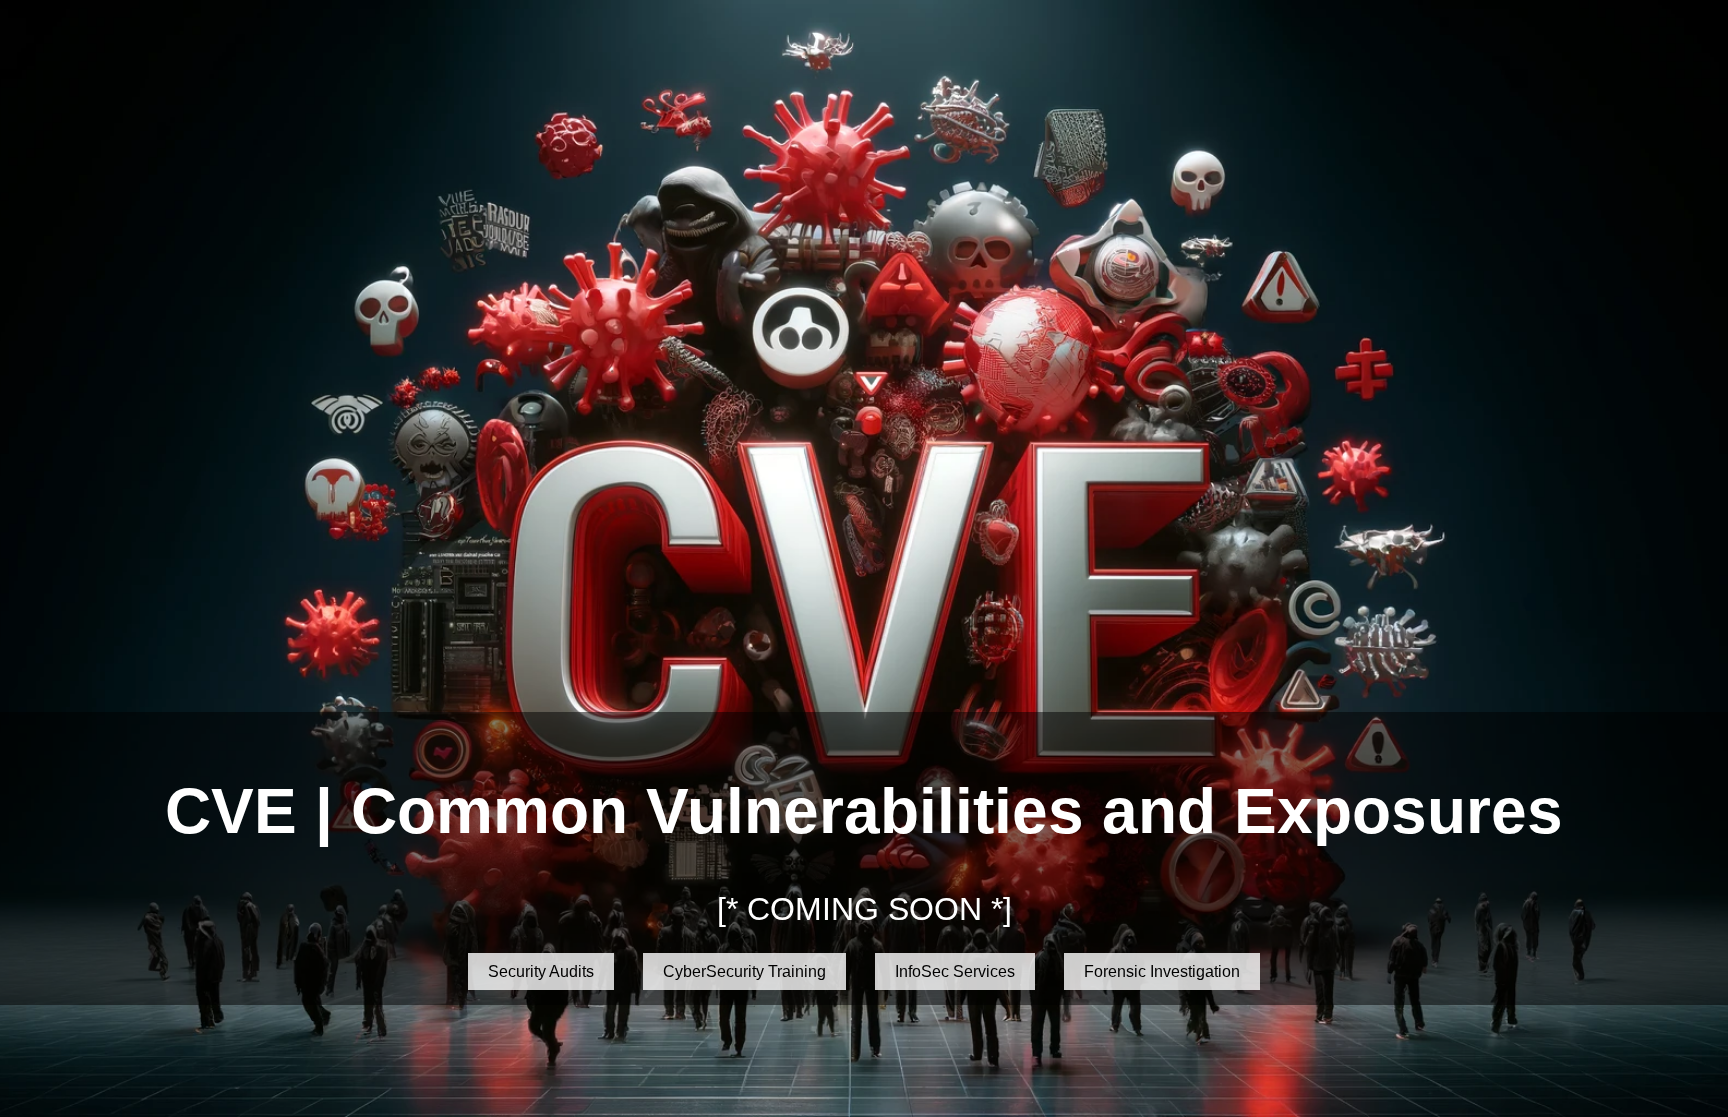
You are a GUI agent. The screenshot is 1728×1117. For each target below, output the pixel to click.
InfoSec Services (955, 971)
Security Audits (541, 971)
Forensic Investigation (1162, 971)
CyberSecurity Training (744, 971)
